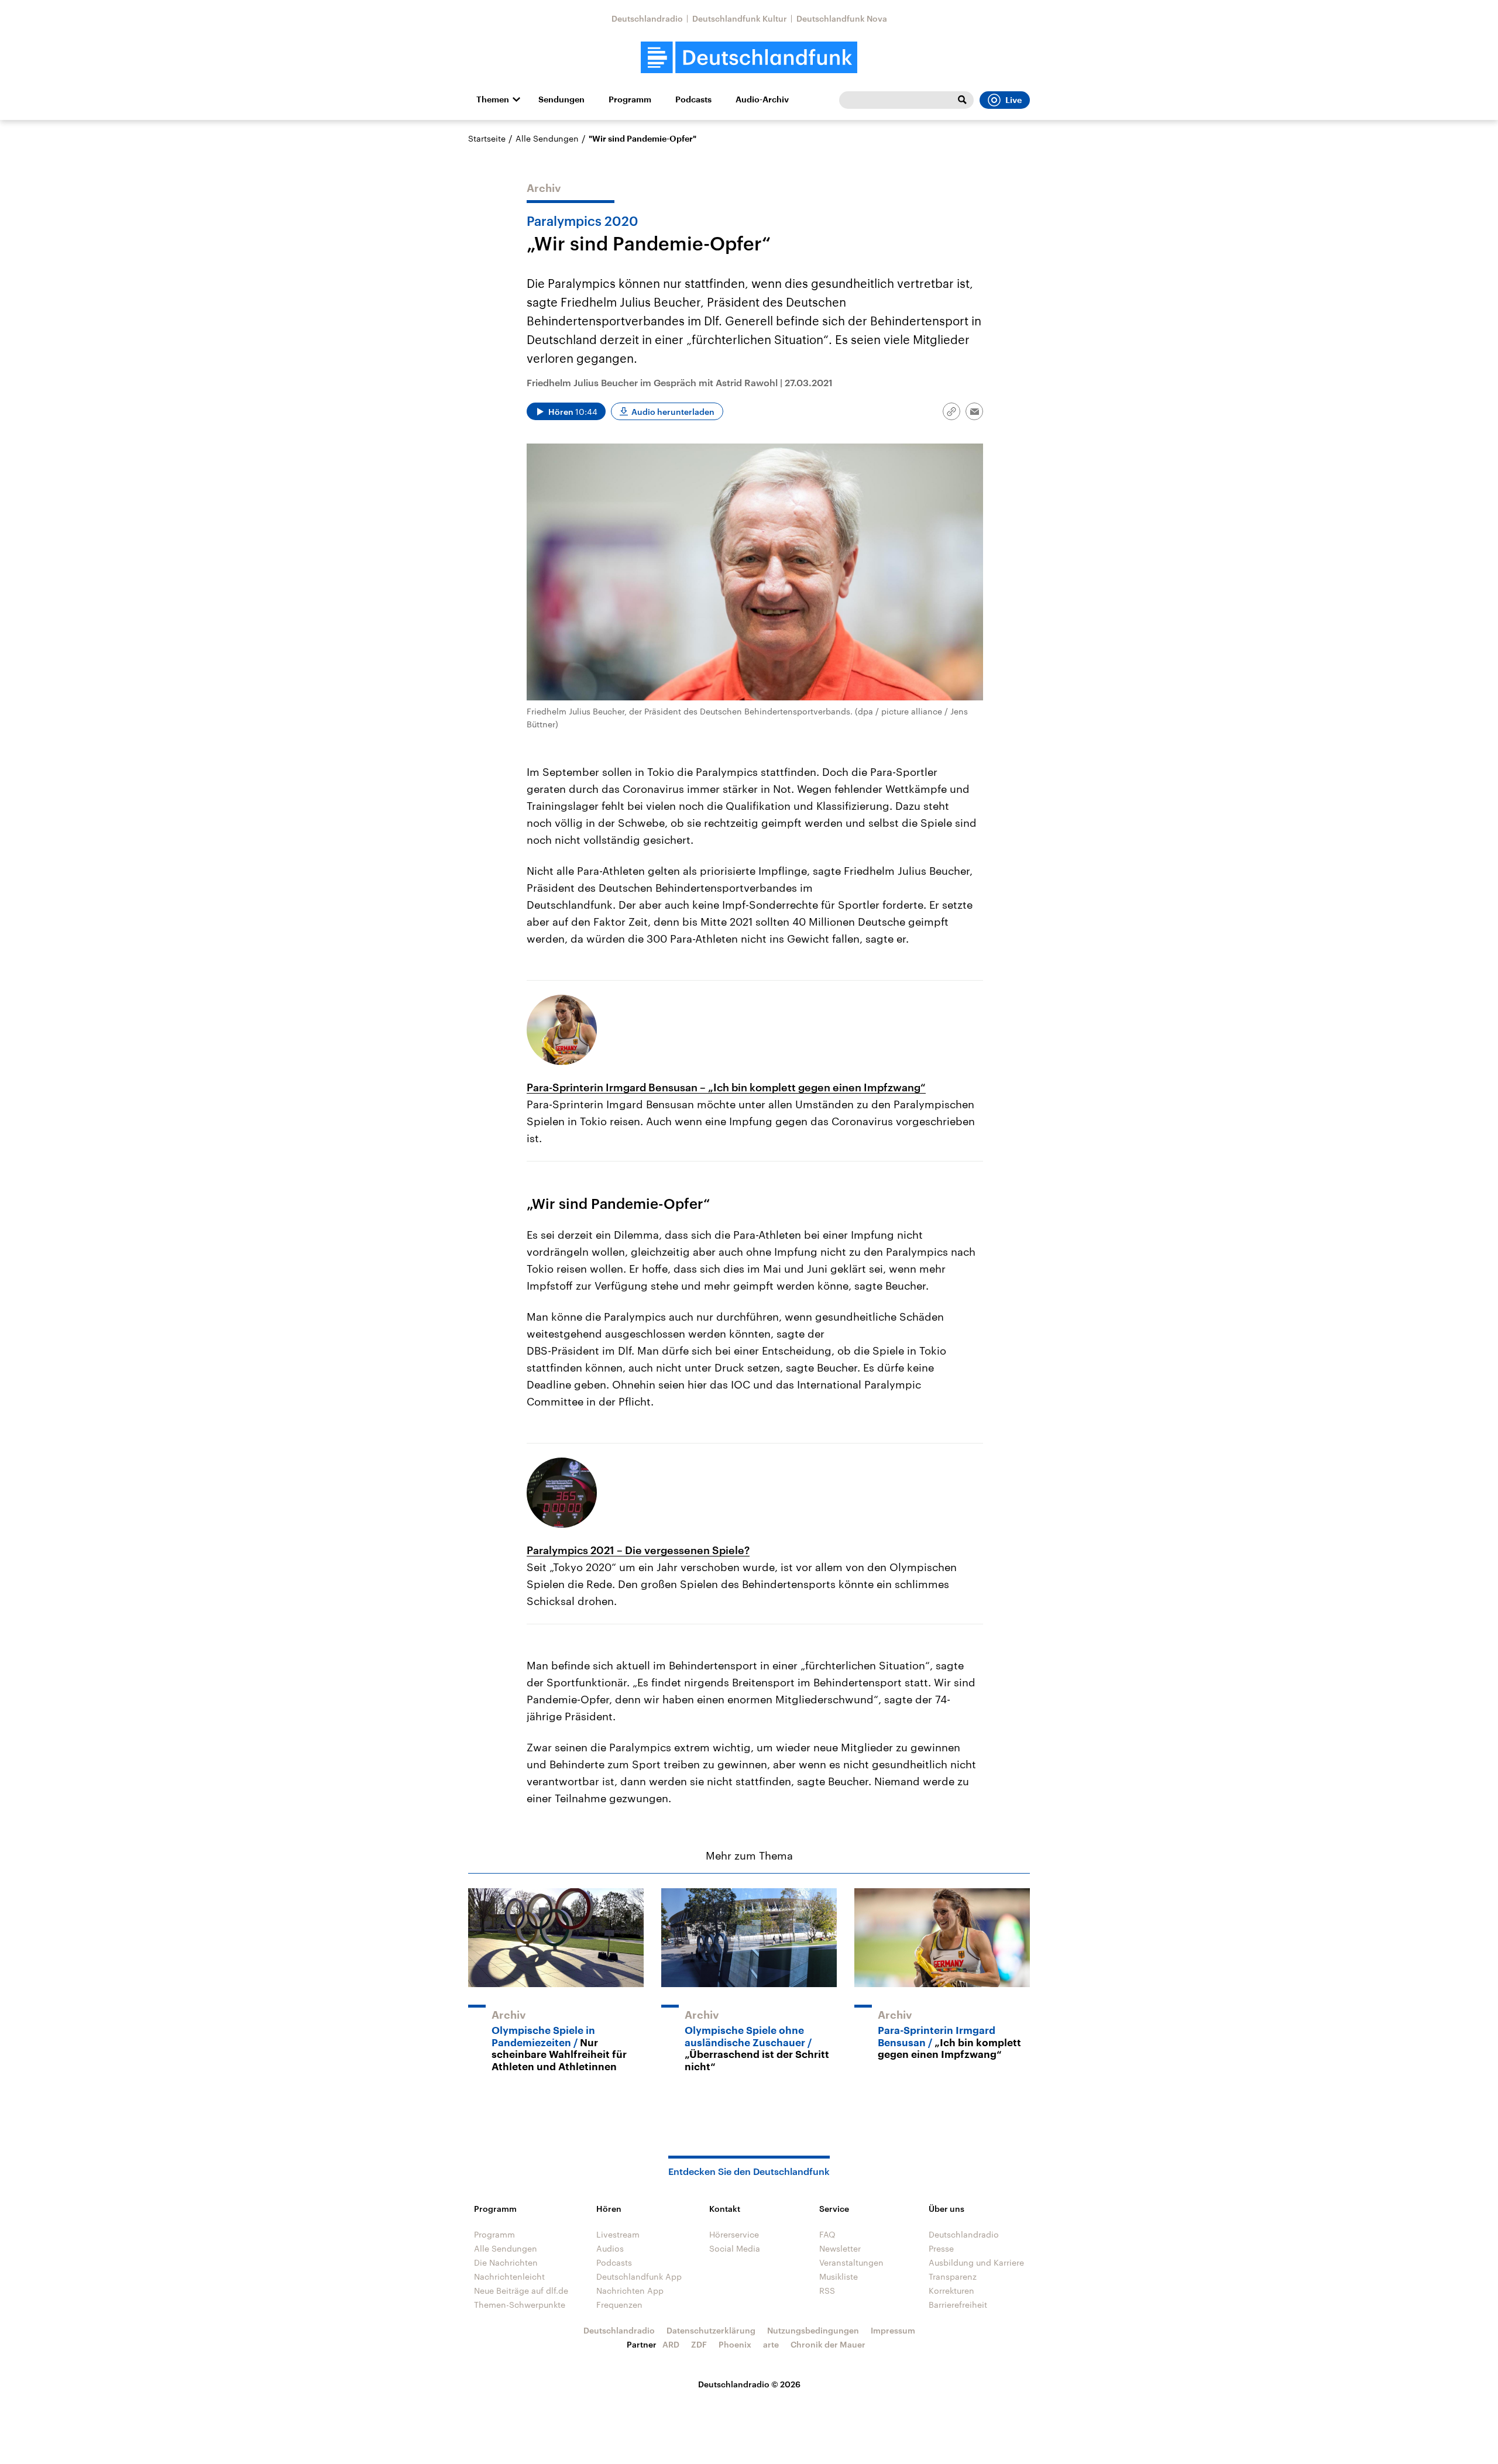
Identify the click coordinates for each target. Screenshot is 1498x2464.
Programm (630, 99)
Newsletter (840, 2248)
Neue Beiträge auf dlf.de (521, 2291)
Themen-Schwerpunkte (520, 2305)
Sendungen (561, 99)
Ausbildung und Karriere (976, 2262)
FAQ (827, 2234)
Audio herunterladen (673, 412)
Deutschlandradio (647, 18)
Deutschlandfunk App (639, 2276)
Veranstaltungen (851, 2262)
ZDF (699, 2344)
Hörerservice (734, 2234)
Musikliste (839, 2276)
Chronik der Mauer (828, 2344)
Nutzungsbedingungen (813, 2330)
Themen (493, 99)
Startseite (487, 138)
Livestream (618, 2234)
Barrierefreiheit (958, 2305)
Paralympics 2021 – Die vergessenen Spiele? (638, 1550)
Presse (941, 2248)
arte (771, 2344)
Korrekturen (951, 2291)
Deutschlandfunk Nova (842, 18)
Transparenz (953, 2276)
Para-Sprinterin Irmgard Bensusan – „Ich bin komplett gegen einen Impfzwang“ (726, 1087)
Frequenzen (619, 2305)
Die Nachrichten (506, 2262)
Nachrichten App (630, 2291)
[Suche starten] (962, 100)
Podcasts (693, 99)
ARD (671, 2344)
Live (1013, 100)
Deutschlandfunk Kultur (740, 18)
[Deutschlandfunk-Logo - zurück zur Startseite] (749, 58)
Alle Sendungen (547, 138)
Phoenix (735, 2344)
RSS (827, 2291)
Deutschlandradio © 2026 (749, 2384)
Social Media (735, 2248)
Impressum (893, 2330)
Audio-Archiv (762, 99)
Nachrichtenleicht (509, 2276)
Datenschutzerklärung (711, 2330)
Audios (610, 2248)
